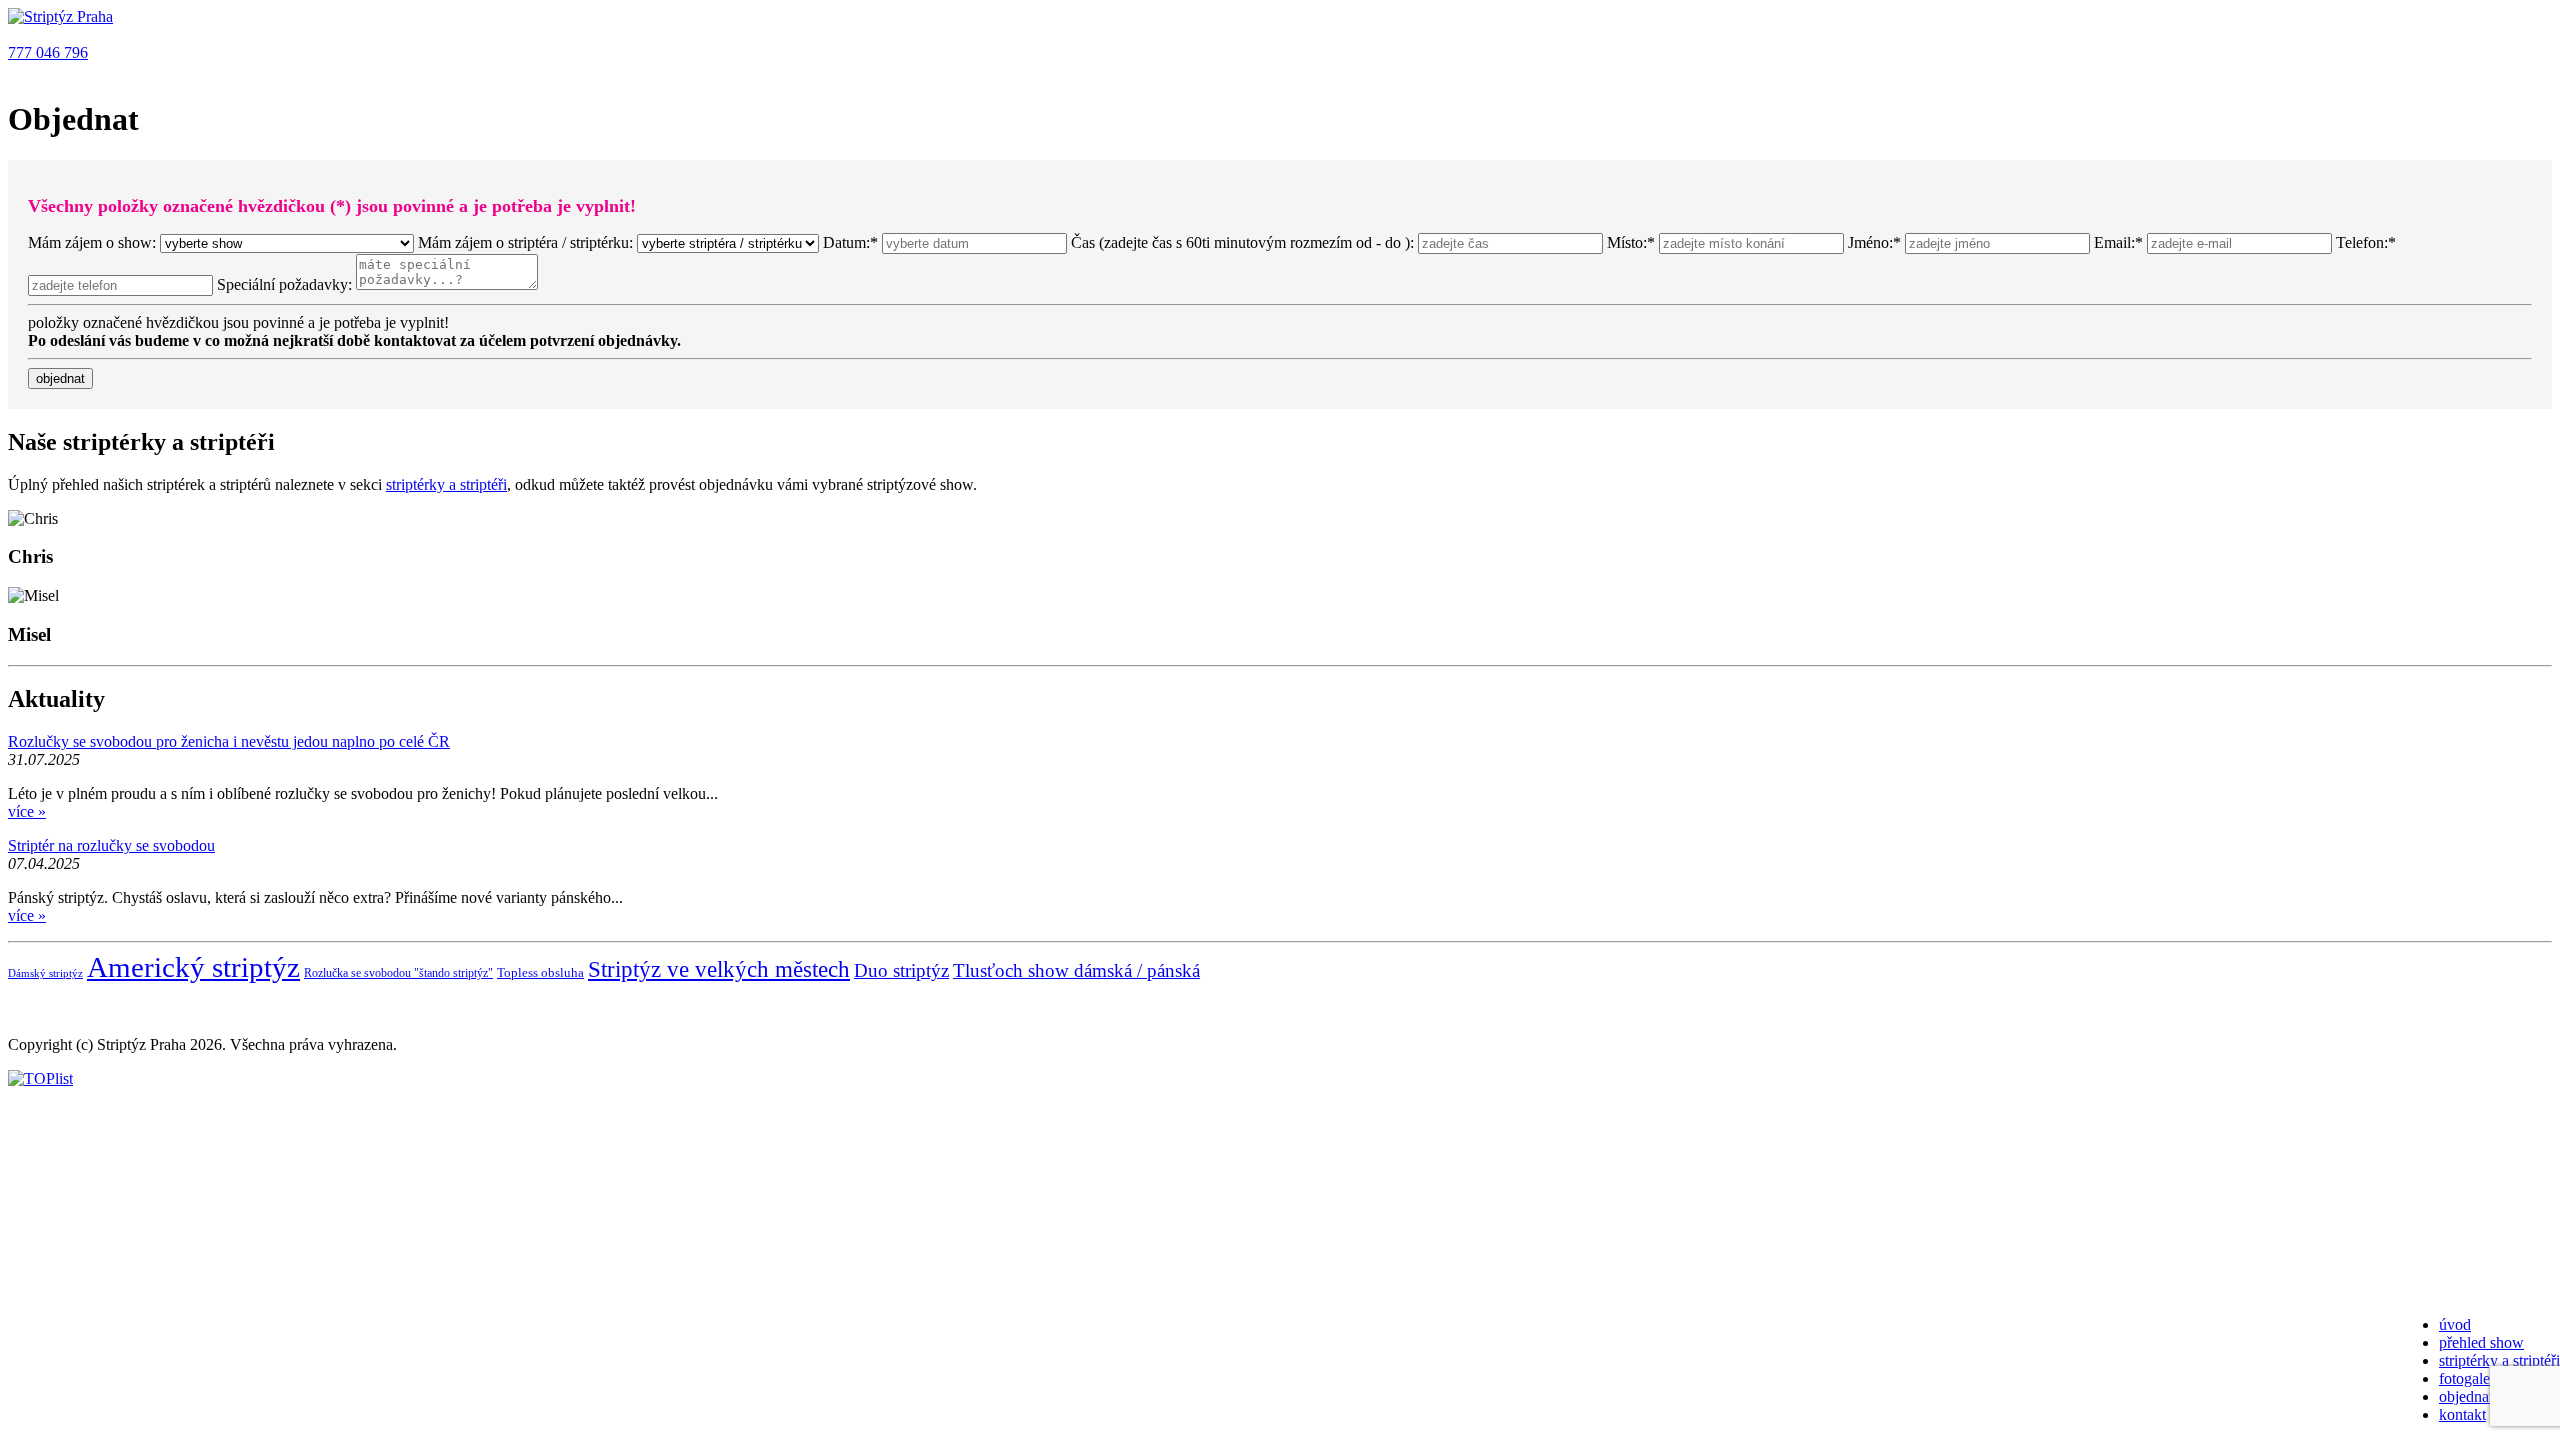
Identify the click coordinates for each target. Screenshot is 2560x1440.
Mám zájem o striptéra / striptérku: (527, 242)
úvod (2455, 1324)
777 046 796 (48, 52)
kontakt (2462, 1414)
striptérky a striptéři (2499, 1360)
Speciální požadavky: (284, 284)
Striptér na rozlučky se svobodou (111, 845)
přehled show (2481, 1342)
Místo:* (1633, 242)
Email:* (2120, 242)
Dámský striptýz (45, 973)
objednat (2466, 1396)
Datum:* (850, 242)
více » (27, 811)
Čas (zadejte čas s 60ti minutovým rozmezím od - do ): (1242, 242)
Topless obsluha (540, 972)
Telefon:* (2366, 242)
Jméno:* (1876, 242)
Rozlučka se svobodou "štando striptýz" (398, 973)
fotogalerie (2472, 1378)
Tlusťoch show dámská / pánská (1076, 970)
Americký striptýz (193, 967)
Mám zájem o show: (92, 242)
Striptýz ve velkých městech (719, 969)
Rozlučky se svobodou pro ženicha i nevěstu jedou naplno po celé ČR (229, 741)
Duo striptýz (901, 970)
